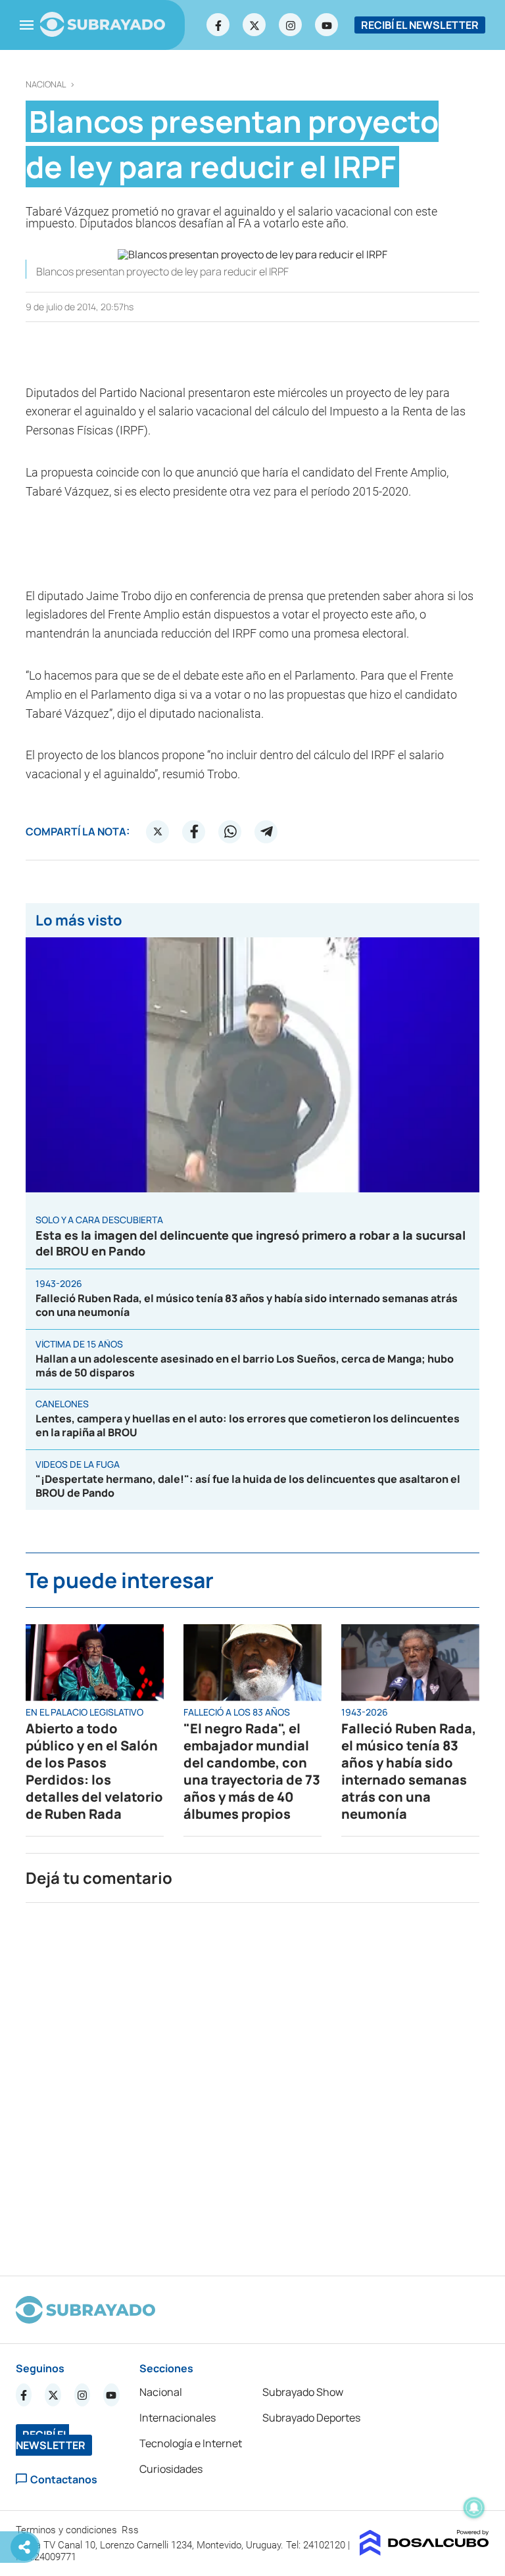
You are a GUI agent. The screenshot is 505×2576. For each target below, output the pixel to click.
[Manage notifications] (474, 2508)
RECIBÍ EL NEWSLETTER (420, 25)
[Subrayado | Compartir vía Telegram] (266, 831)
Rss (132, 2530)
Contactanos (64, 2479)
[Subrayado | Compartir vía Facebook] (194, 831)
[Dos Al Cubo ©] (424, 2552)
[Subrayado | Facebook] (218, 25)
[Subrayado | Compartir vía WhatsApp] (230, 831)
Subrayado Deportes (311, 2418)
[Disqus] (252, 2084)
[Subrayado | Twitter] (254, 25)
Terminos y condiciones (68, 2530)
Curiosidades (171, 2469)
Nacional (46, 84)
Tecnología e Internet (191, 2443)
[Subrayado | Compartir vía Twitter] (158, 831)
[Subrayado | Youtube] (327, 25)
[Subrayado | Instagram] (291, 25)
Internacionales (178, 2418)
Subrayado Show (303, 2392)
